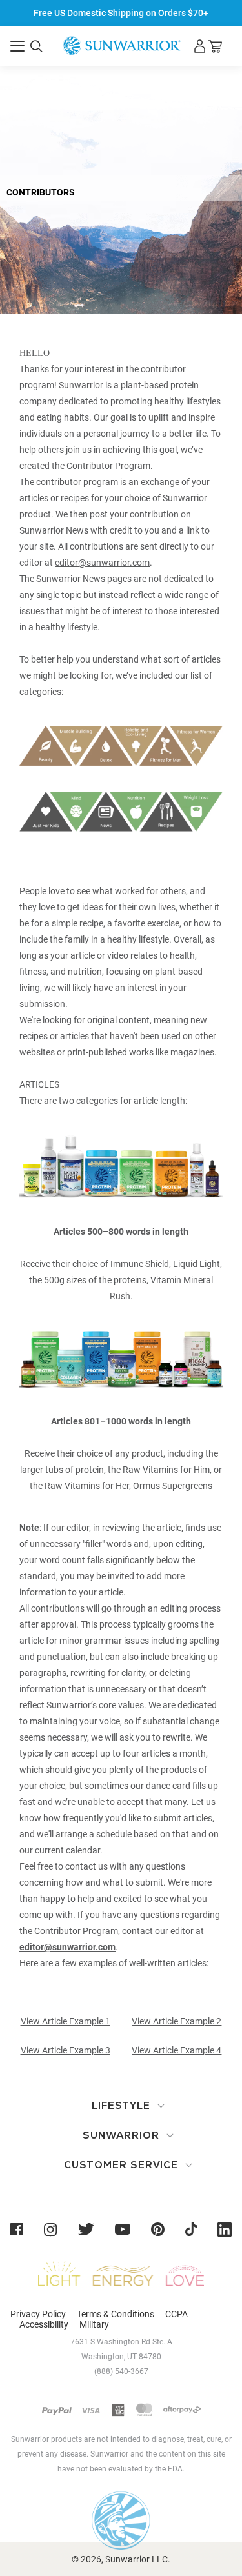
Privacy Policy (38, 2314)
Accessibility (44, 2324)
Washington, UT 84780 (121, 2357)
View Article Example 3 (66, 2050)
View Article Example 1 (66, 2021)
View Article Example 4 (176, 2050)
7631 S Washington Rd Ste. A (121, 2342)
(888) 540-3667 (121, 2371)
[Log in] (200, 46)
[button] (17, 46)
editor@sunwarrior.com (102, 563)
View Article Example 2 (176, 2021)
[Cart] (215, 46)
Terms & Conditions (116, 2314)
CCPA (176, 2314)
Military (94, 2324)
